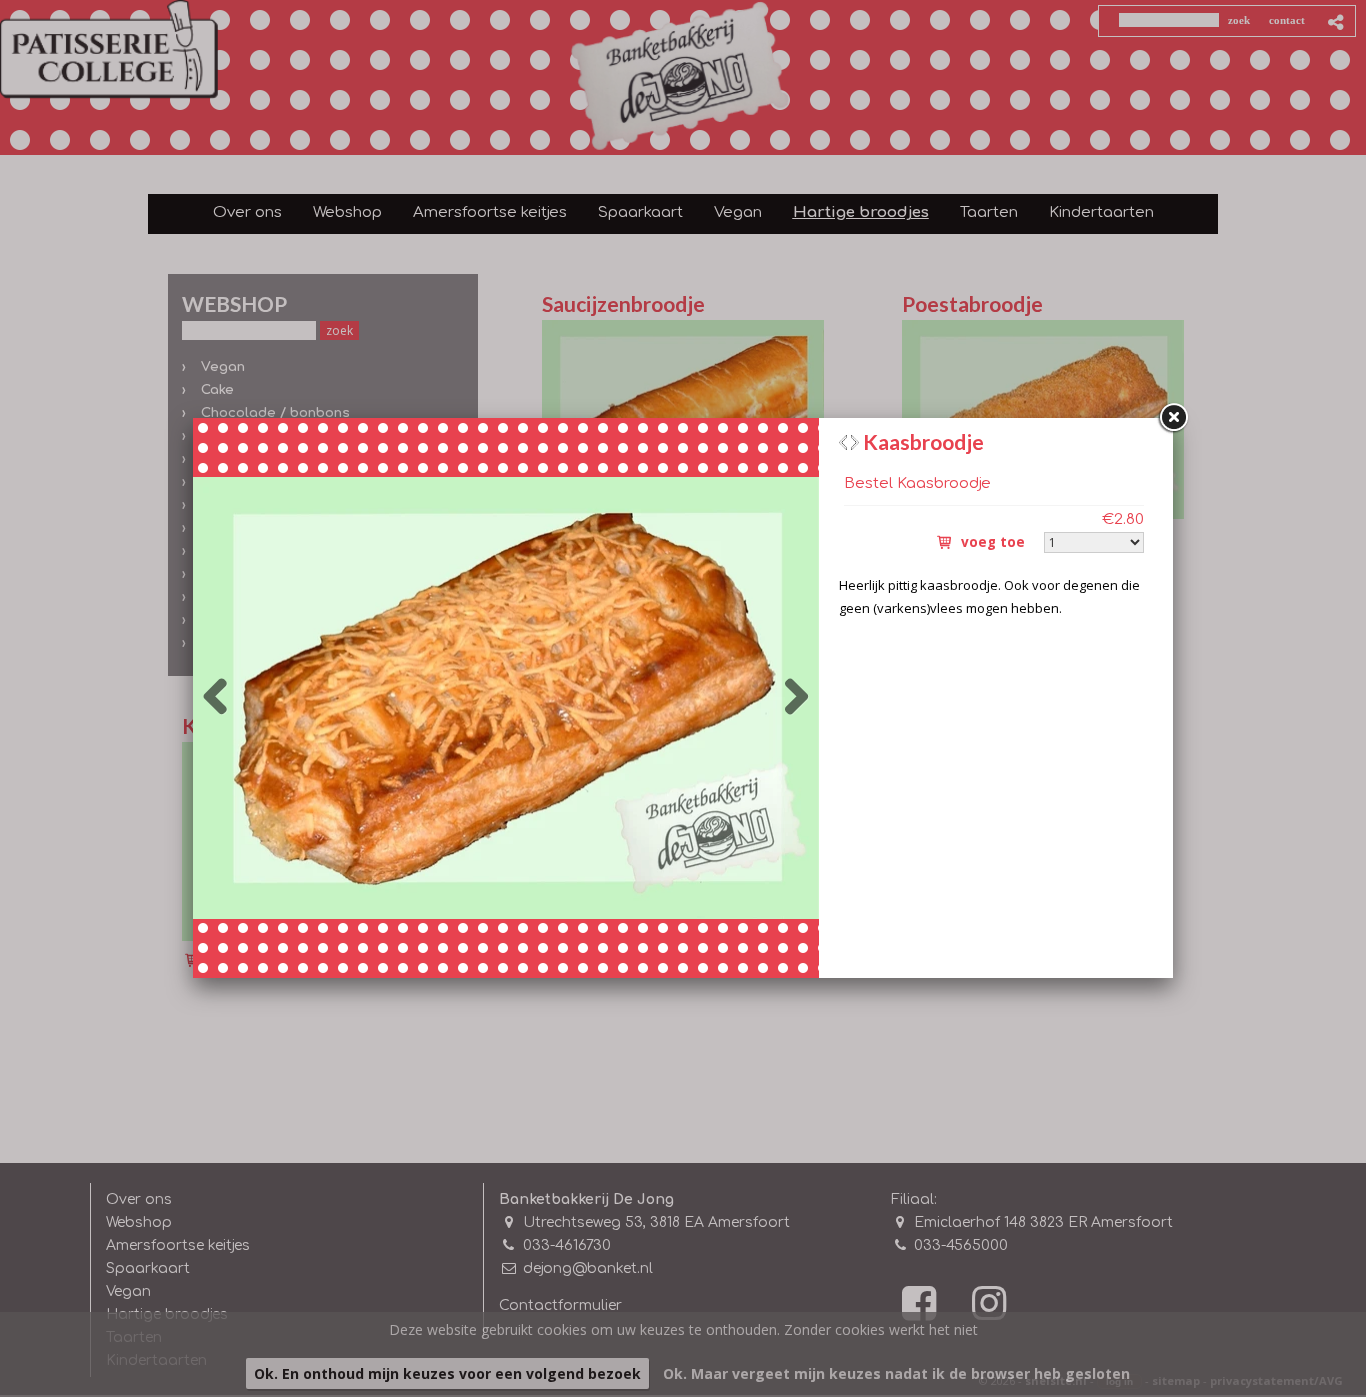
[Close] (1173, 418)
